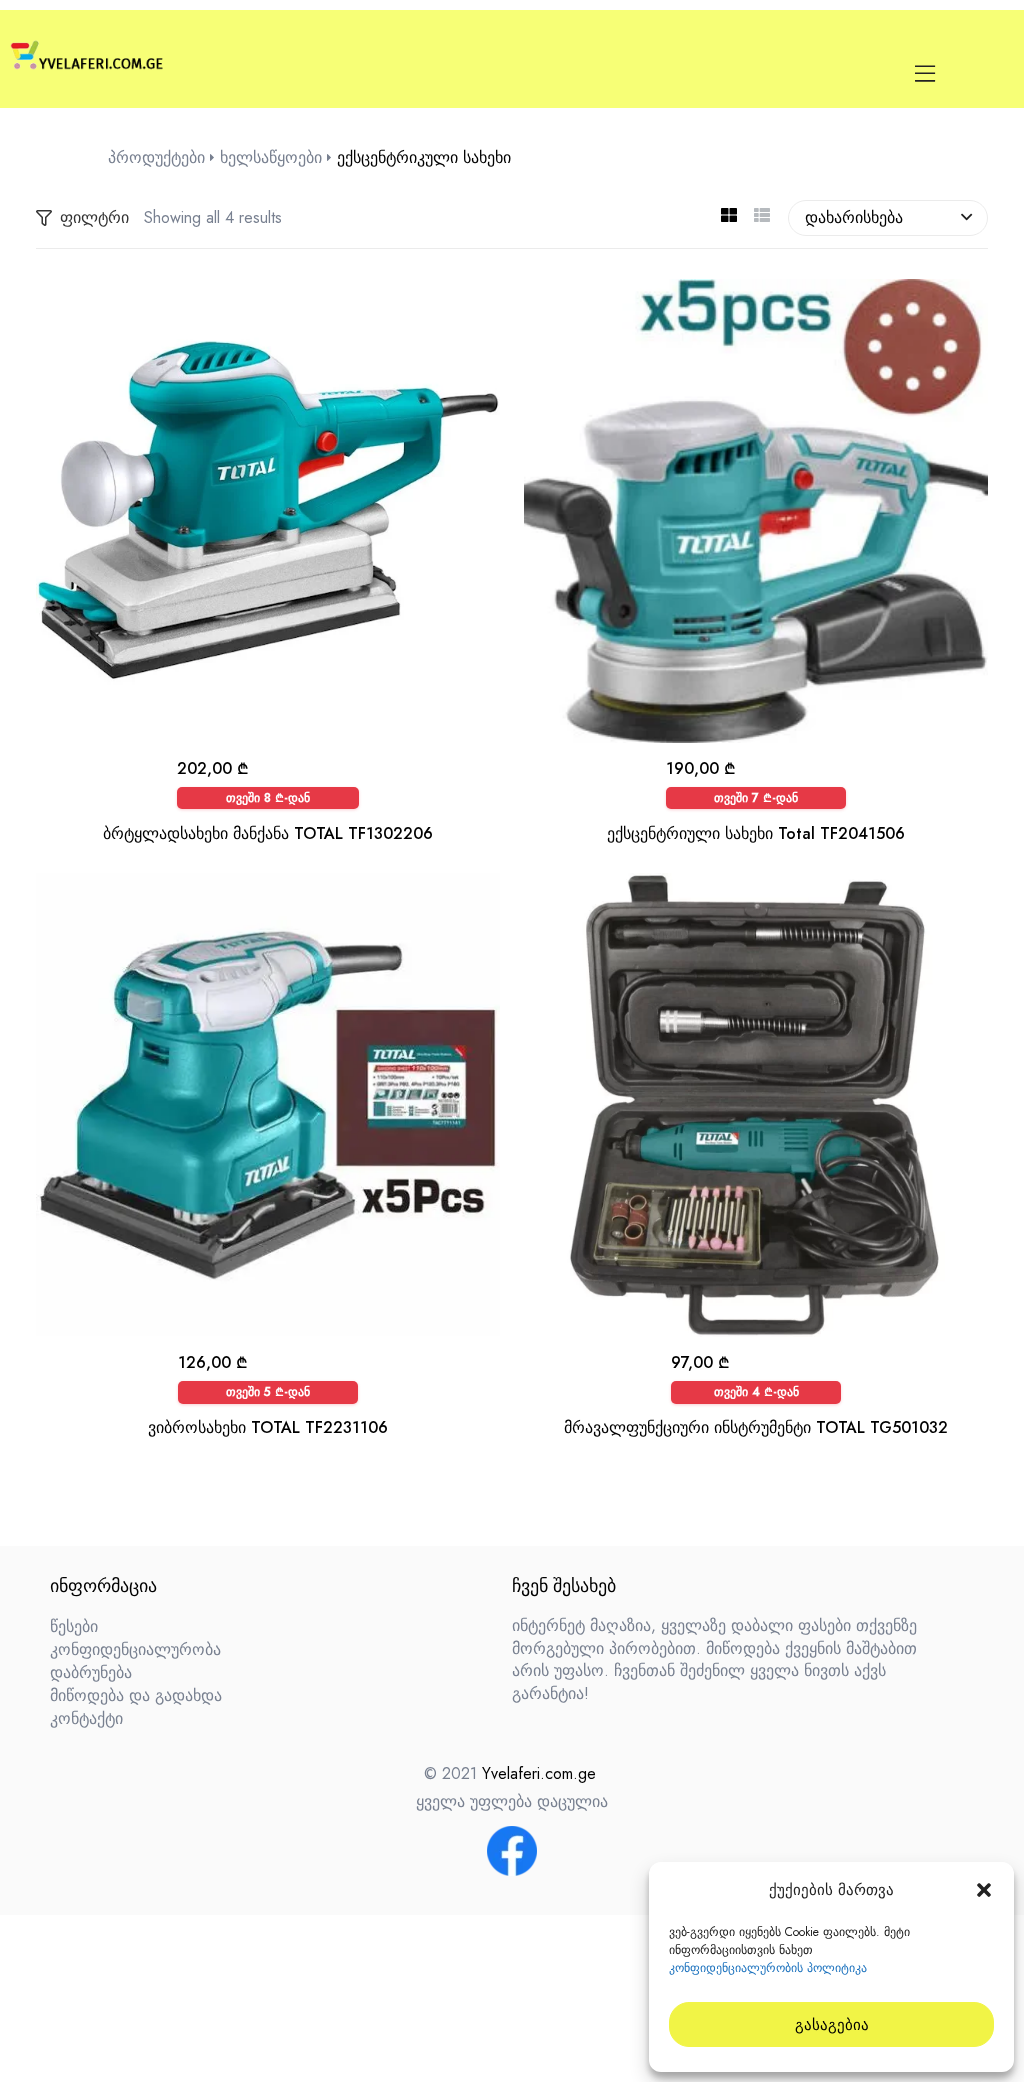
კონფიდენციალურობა (135, 1649)
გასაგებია (832, 2025)
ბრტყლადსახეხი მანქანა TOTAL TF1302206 (268, 833)
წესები (74, 1626)
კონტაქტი (86, 1718)
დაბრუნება (91, 1672)
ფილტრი (94, 217)
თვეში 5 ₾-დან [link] (268, 1392)
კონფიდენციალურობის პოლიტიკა (768, 1968)
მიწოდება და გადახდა (136, 1695)
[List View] (761, 217)
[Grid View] (728, 217)
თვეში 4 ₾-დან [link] (756, 1392)
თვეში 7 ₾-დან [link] (756, 798)
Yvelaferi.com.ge (539, 1773)
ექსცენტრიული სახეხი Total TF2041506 (756, 833)
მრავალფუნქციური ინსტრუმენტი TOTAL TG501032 (756, 1427)
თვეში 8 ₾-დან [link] (268, 798)
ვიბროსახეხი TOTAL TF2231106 (268, 1427)
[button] (984, 1890)
